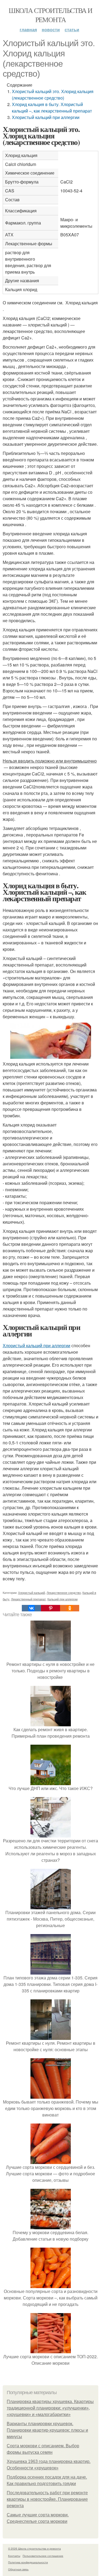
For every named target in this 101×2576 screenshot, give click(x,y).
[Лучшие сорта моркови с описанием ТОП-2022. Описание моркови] (51, 2350)
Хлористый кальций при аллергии (46, 117)
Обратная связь (18, 2569)
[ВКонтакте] (31, 1608)
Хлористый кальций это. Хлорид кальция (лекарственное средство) (53, 95)
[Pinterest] (50, 1608)
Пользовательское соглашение (43, 2556)
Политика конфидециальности (28, 2562)
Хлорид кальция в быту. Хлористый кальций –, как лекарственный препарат (52, 108)
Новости (51, 30)
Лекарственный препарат (28, 1599)
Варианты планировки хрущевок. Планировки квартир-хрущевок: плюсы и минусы (47, 2430)
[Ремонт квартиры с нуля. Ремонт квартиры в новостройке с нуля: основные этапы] (51, 2036)
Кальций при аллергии (62, 1599)
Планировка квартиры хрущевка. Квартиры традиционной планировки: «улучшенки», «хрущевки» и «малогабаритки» (50, 2408)
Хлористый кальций (32, 1592)
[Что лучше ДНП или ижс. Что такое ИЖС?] (51, 1782)
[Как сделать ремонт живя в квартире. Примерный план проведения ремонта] (51, 1723)
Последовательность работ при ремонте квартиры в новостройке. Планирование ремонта (47, 2499)
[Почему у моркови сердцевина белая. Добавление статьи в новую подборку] (51, 2226)
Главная (28, 30)
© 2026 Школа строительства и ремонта (34, 2548)
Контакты (14, 2556)
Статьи (72, 30)
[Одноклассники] (70, 1608)
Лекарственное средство (64, 1592)
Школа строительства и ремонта (50, 15)
